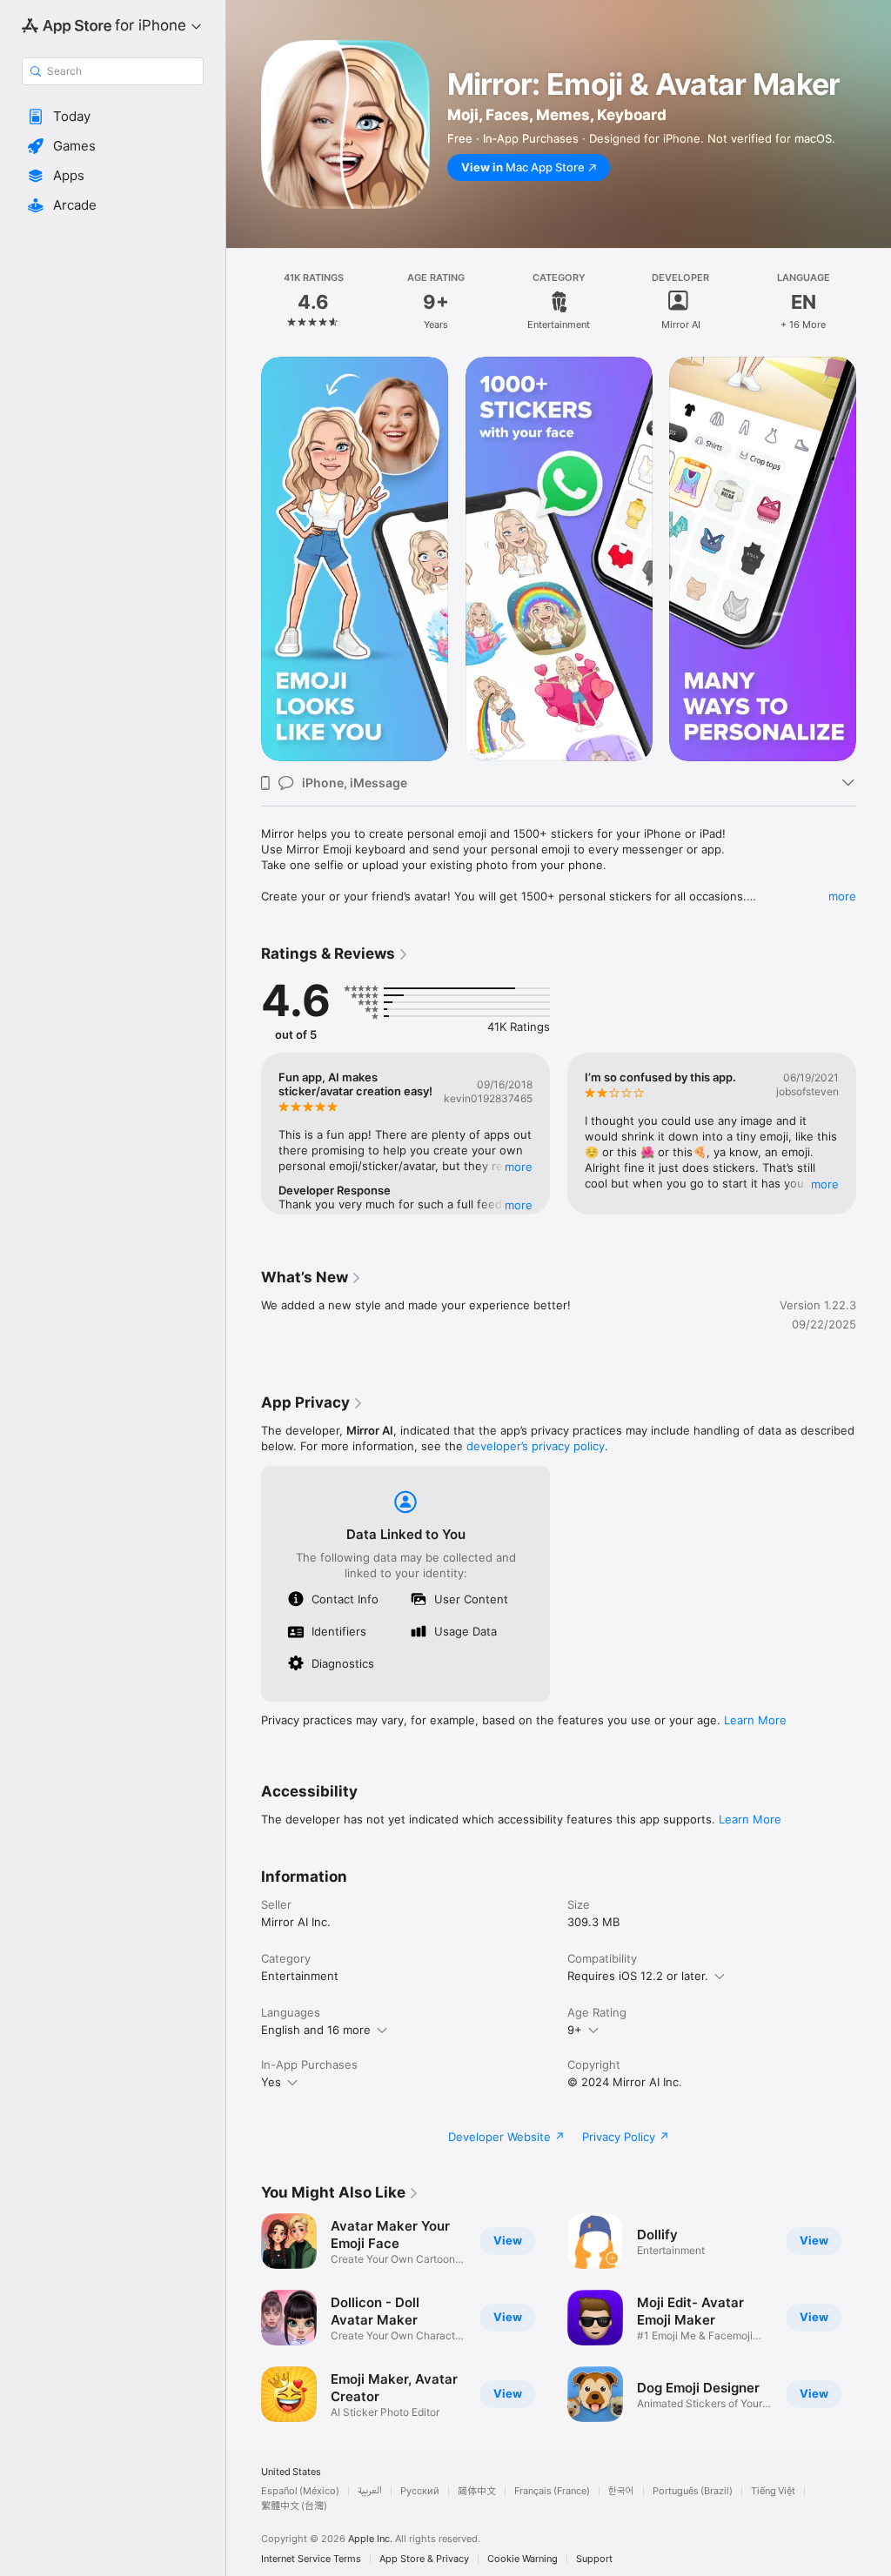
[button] (113, 117)
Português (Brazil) (693, 2491)
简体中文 (477, 2491)
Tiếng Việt (773, 2491)
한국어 (621, 2491)
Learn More (755, 1720)
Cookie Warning (523, 2559)
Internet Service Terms (311, 2559)
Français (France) (552, 2491)
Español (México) (300, 2491)
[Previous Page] (244, 302)
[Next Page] (874, 302)
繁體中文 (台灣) (294, 2506)
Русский (420, 2491)
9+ (575, 2030)
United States (291, 2472)
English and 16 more (316, 2030)
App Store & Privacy (424, 2559)
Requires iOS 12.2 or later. (638, 1976)
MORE (519, 1167)
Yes (271, 2082)
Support (594, 2559)
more (842, 896)
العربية (370, 2491)
